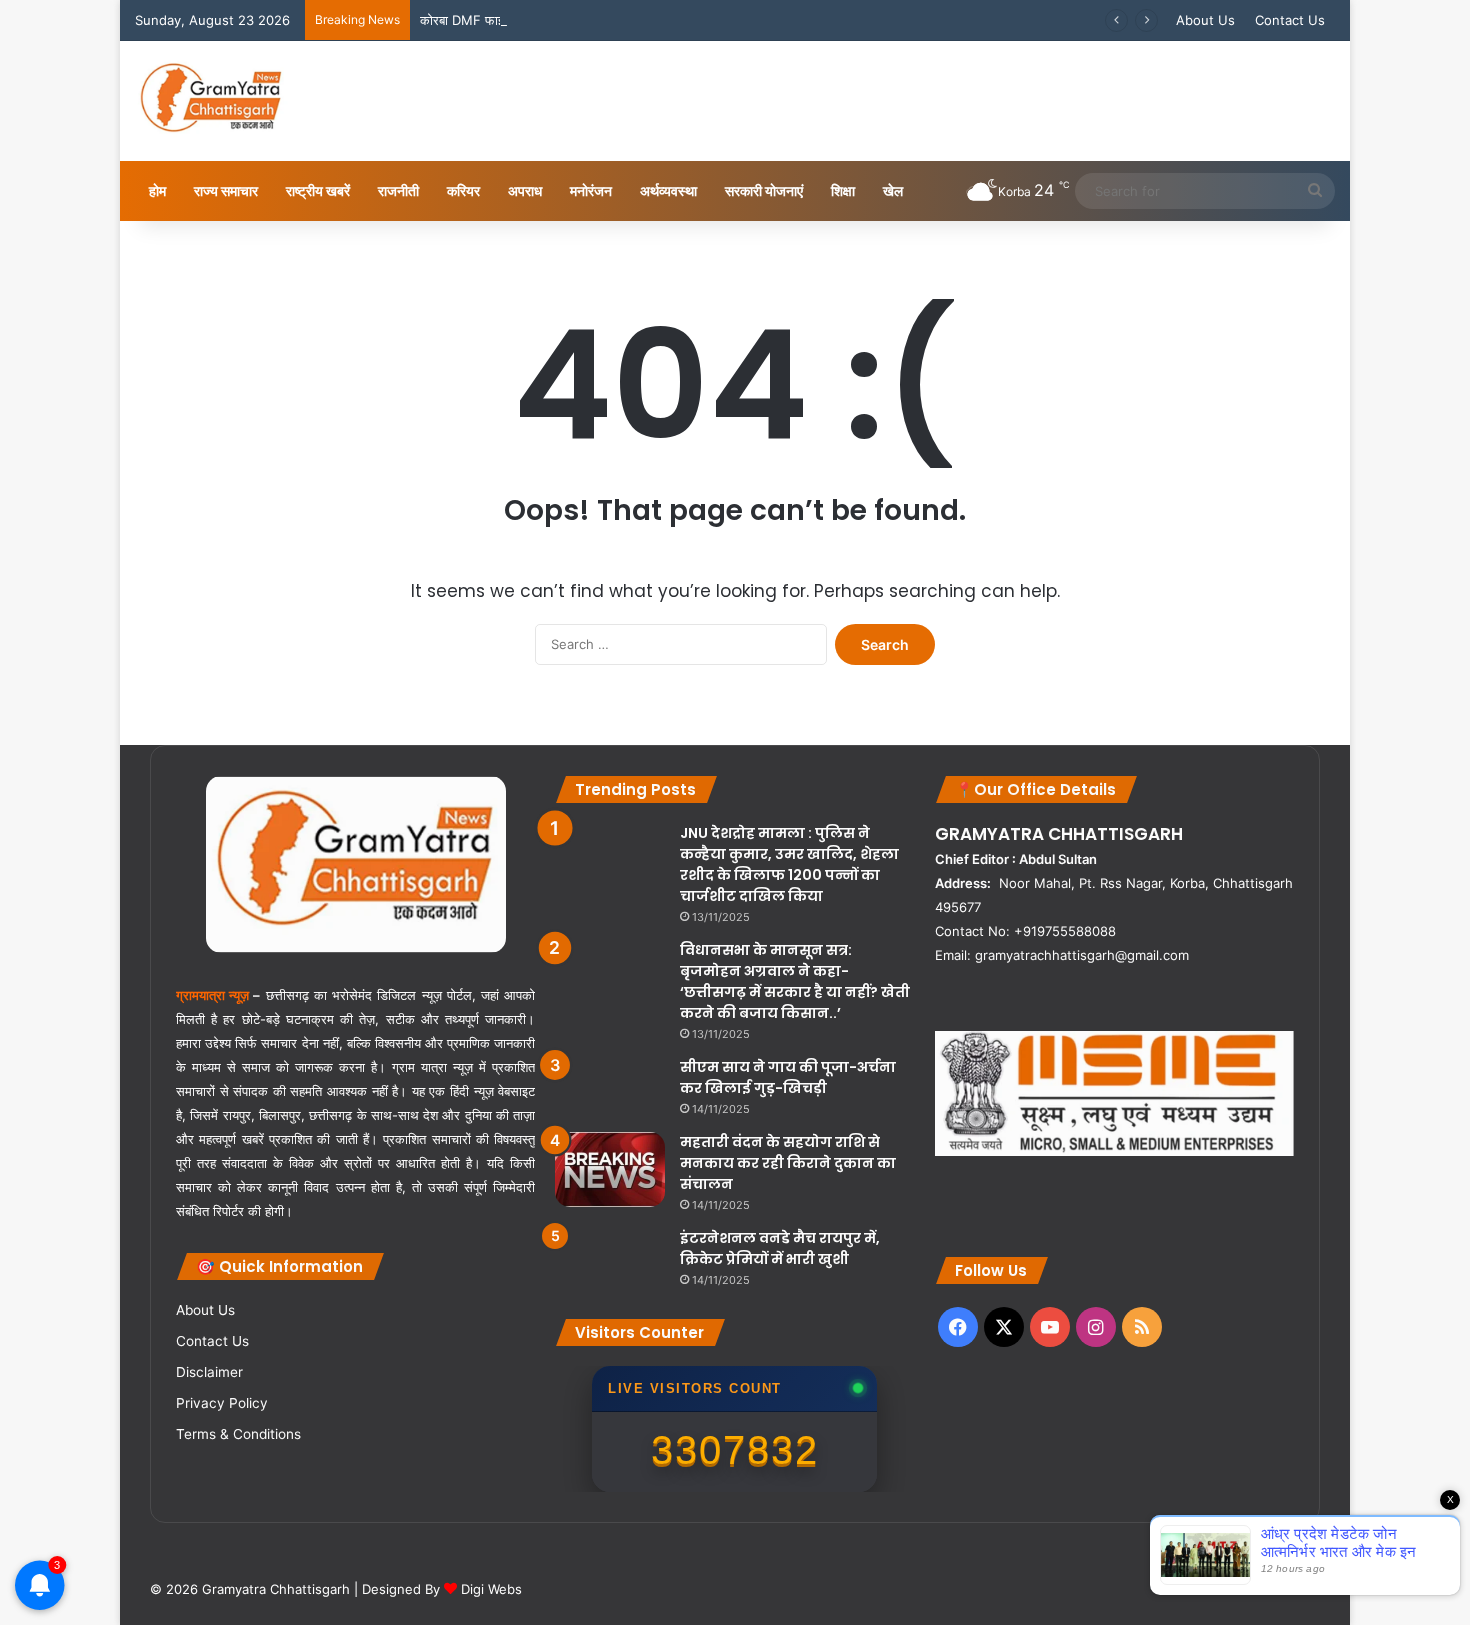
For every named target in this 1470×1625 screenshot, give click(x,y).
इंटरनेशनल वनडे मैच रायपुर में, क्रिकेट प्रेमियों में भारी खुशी (780, 1248)
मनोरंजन (591, 190)
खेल (893, 190)
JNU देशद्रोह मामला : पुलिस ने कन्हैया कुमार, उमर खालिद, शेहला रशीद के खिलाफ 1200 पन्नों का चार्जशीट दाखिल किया (789, 864)
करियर (463, 190)
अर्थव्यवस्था (668, 190)
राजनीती (398, 190)
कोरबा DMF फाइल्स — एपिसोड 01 (506, 20)
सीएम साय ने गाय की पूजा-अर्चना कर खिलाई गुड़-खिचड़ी (788, 1077)
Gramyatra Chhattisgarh (274, 1589)
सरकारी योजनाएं (764, 190)
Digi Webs (491, 1589)
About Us (1205, 20)
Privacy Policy (222, 1403)
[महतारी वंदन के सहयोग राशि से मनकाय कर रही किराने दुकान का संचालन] (610, 1169)
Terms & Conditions (238, 1434)
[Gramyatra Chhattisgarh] (211, 101)
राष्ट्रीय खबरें (318, 190)
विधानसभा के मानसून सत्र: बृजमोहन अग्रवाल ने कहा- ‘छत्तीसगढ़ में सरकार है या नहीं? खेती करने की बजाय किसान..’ (795, 981)
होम (157, 190)
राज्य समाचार (226, 190)
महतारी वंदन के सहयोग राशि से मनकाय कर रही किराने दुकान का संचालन (788, 1163)
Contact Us (1290, 20)
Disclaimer (209, 1372)
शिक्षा (843, 190)
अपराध (525, 190)
